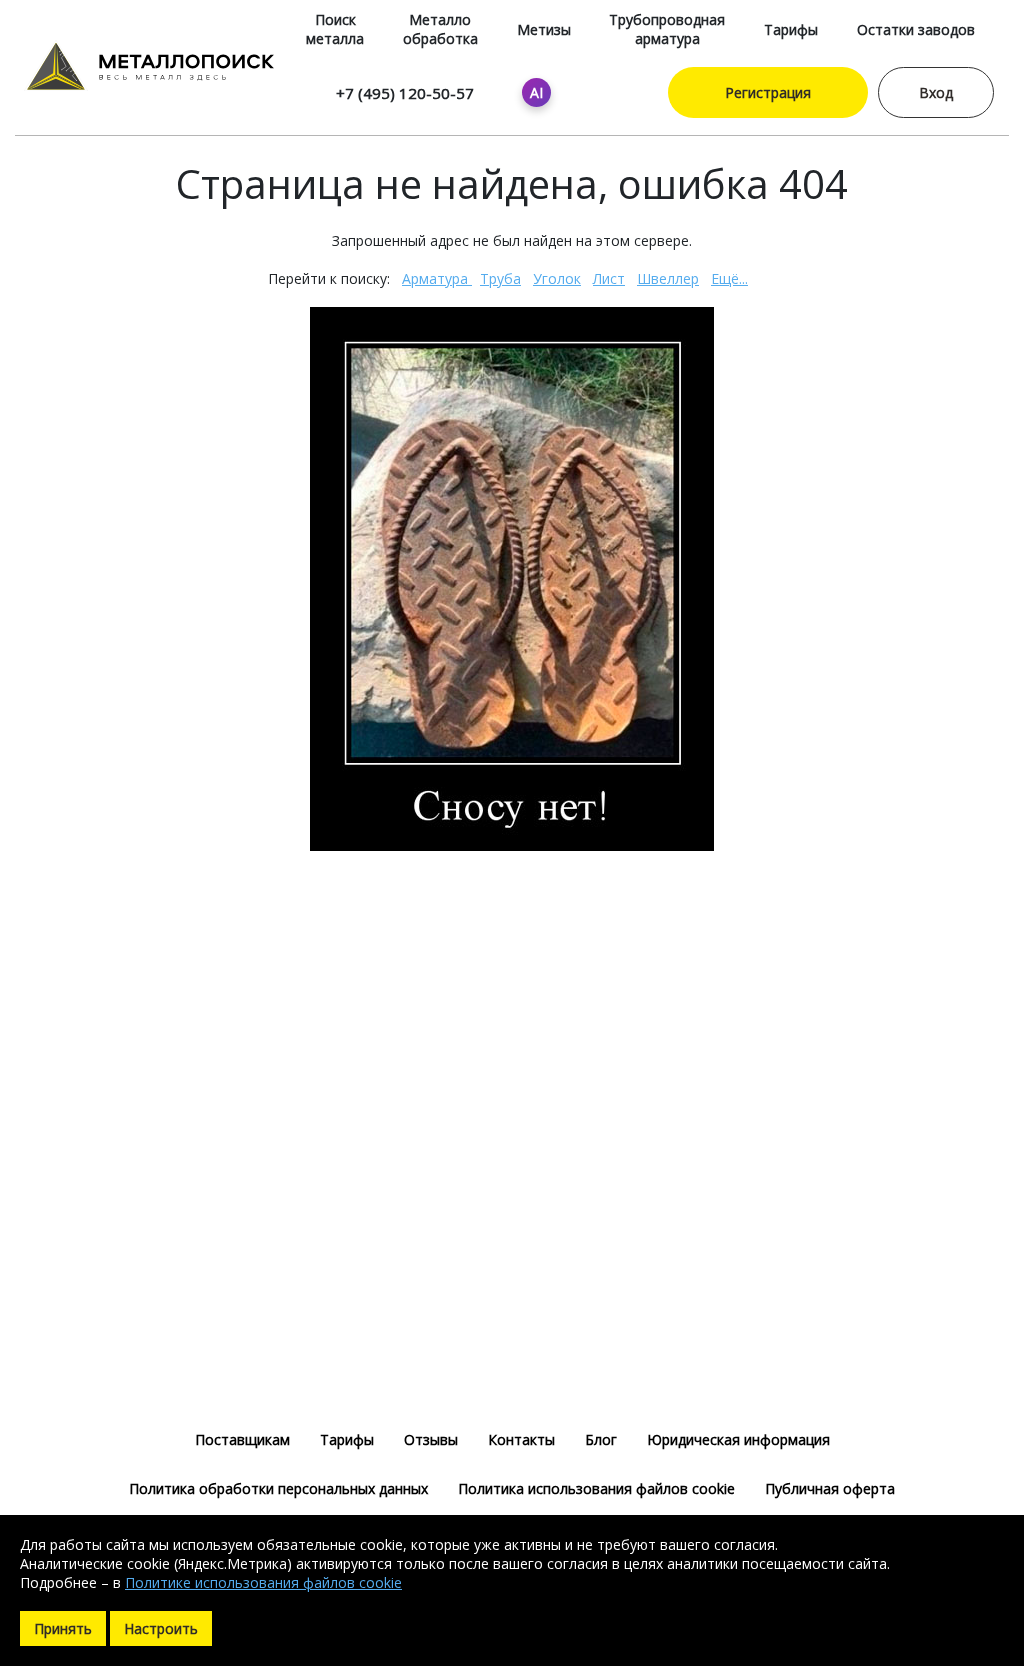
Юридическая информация (738, 1439)
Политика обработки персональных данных (278, 1488)
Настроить (161, 1628)
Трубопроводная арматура (667, 29)
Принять (63, 1628)
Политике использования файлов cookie (263, 1582)
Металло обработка (440, 29)
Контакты (521, 1439)
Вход (936, 92)
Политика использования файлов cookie (596, 1488)
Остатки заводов (916, 29)
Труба (500, 278)
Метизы (544, 29)
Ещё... (729, 278)
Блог (601, 1439)
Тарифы (791, 29)
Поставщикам (242, 1439)
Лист (609, 278)
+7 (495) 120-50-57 (405, 93)
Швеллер (668, 278)
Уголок (557, 278)
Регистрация (768, 92)
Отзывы (431, 1439)
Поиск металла (335, 29)
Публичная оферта (830, 1488)
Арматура (437, 278)
